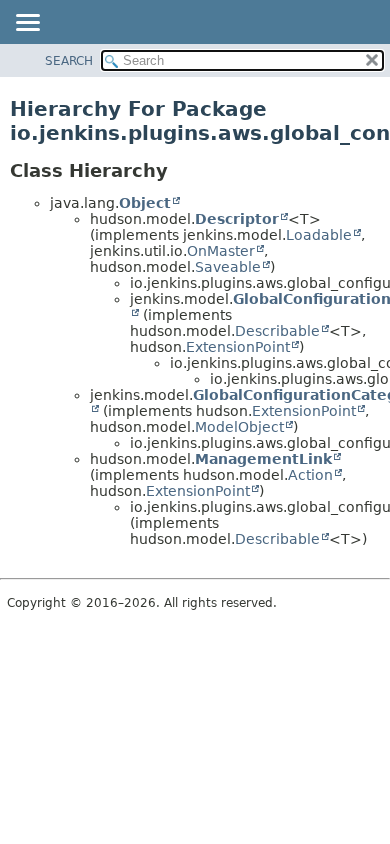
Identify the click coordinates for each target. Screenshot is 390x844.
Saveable (228, 267)
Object (145, 203)
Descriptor (237, 219)
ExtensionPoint (238, 347)
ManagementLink (263, 459)
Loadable (319, 235)
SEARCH (69, 61)
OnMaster (221, 251)
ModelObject (239, 427)
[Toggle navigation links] (27, 24)
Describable (277, 331)
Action (310, 475)
